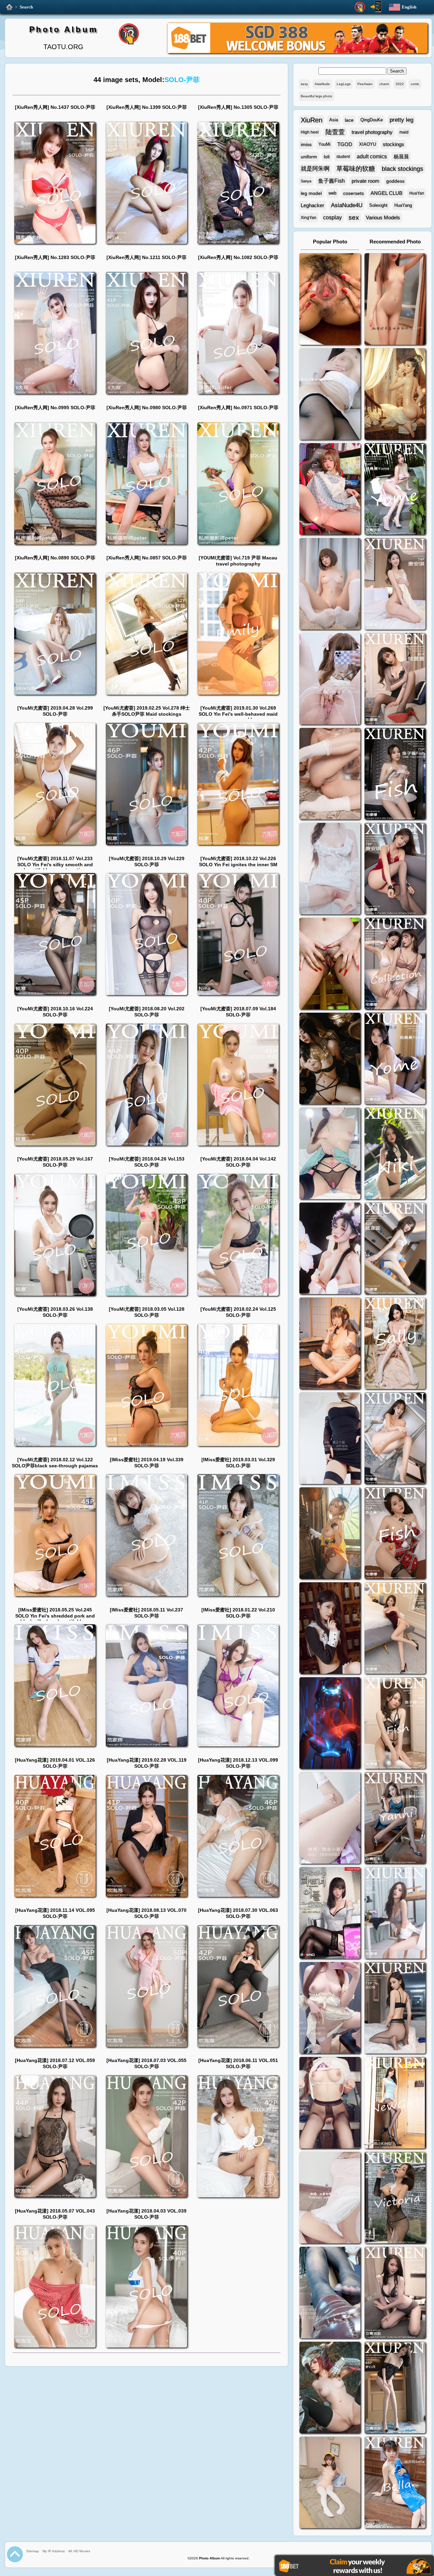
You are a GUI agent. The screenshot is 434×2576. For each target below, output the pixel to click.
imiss (306, 144)
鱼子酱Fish (331, 181)
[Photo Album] (9, 7)
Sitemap (33, 2551)
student (343, 157)
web (332, 193)
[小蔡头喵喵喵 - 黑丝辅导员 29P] (330, 395)
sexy (304, 84)
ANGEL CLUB (387, 193)
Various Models (383, 217)
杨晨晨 (401, 156)
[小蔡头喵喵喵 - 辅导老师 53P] (330, 2198)
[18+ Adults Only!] (360, 7)
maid (404, 132)
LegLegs (344, 84)
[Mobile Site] (376, 7)
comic (415, 84)
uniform (309, 157)
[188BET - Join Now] (297, 52)
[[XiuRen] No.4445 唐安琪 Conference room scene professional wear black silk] (395, 1439)
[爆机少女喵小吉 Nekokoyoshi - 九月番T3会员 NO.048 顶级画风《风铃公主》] (330, 1059)
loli (327, 157)
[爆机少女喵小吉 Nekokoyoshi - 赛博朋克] (330, 1724)
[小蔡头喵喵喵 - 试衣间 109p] (330, 2293)
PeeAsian (365, 84)
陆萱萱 (335, 132)
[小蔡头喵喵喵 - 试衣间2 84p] (330, 2009)
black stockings (402, 169)
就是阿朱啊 (315, 169)
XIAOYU (368, 144)
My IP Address (54, 2551)
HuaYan (417, 193)
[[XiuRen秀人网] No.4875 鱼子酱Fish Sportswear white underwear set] (395, 775)
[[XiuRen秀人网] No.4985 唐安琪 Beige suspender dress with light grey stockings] (395, 585)
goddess (395, 181)
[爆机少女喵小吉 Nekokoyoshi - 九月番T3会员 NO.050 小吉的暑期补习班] (330, 2483)
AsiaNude (322, 84)
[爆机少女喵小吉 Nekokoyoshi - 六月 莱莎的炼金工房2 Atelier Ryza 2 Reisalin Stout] (330, 1534)
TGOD (345, 144)
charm (384, 84)
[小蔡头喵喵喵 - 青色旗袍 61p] (330, 1154)
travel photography (372, 132)
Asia (334, 120)
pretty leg (401, 120)
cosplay (332, 217)
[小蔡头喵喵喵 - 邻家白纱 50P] (330, 869)
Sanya (306, 181)
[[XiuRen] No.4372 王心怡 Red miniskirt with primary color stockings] (395, 1629)
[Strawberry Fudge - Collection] (395, 300)
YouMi (324, 144)
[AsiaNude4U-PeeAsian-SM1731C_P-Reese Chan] (330, 964)
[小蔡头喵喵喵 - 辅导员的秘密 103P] (330, 2104)
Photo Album (64, 29)
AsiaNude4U (347, 205)
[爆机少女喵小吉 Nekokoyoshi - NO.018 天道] (395, 395)
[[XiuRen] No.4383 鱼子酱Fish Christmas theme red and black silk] (395, 1534)
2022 (400, 84)
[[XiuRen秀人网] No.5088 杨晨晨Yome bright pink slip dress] (395, 490)
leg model (311, 193)
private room (366, 181)
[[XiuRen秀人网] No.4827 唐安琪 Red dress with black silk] (395, 869)
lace (349, 120)
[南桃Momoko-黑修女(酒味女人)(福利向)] (330, 1629)
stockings (393, 144)
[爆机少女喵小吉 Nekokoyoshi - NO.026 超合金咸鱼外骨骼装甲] (330, 585)
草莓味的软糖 (356, 169)
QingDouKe (372, 120)
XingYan (309, 218)
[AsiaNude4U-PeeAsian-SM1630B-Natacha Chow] (330, 300)
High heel (310, 132)
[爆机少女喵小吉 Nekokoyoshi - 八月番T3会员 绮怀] (330, 1249)
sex (354, 217)
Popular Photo (330, 242)
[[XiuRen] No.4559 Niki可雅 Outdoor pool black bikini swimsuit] (395, 1154)
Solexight (378, 205)
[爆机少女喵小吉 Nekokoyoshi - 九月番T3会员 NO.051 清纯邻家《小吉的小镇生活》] (330, 1344)
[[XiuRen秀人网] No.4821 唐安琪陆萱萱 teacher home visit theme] (395, 964)
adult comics (372, 156)
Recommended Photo (395, 242)
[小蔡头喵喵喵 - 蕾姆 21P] (330, 1819)
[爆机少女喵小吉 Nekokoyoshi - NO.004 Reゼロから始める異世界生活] (330, 775)
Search (26, 7)
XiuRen (312, 120)
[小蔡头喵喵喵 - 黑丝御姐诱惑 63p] (330, 1439)
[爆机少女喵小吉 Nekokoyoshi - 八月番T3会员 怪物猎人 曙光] (330, 2388)
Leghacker (312, 205)
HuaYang (403, 205)
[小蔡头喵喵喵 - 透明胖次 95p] (330, 680)
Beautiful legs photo (317, 96)
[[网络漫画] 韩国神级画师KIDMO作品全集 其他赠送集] (330, 1914)
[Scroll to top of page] (15, 2554)
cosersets (353, 193)
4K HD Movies (79, 2551)
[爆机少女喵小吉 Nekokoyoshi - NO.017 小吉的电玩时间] (330, 490)
